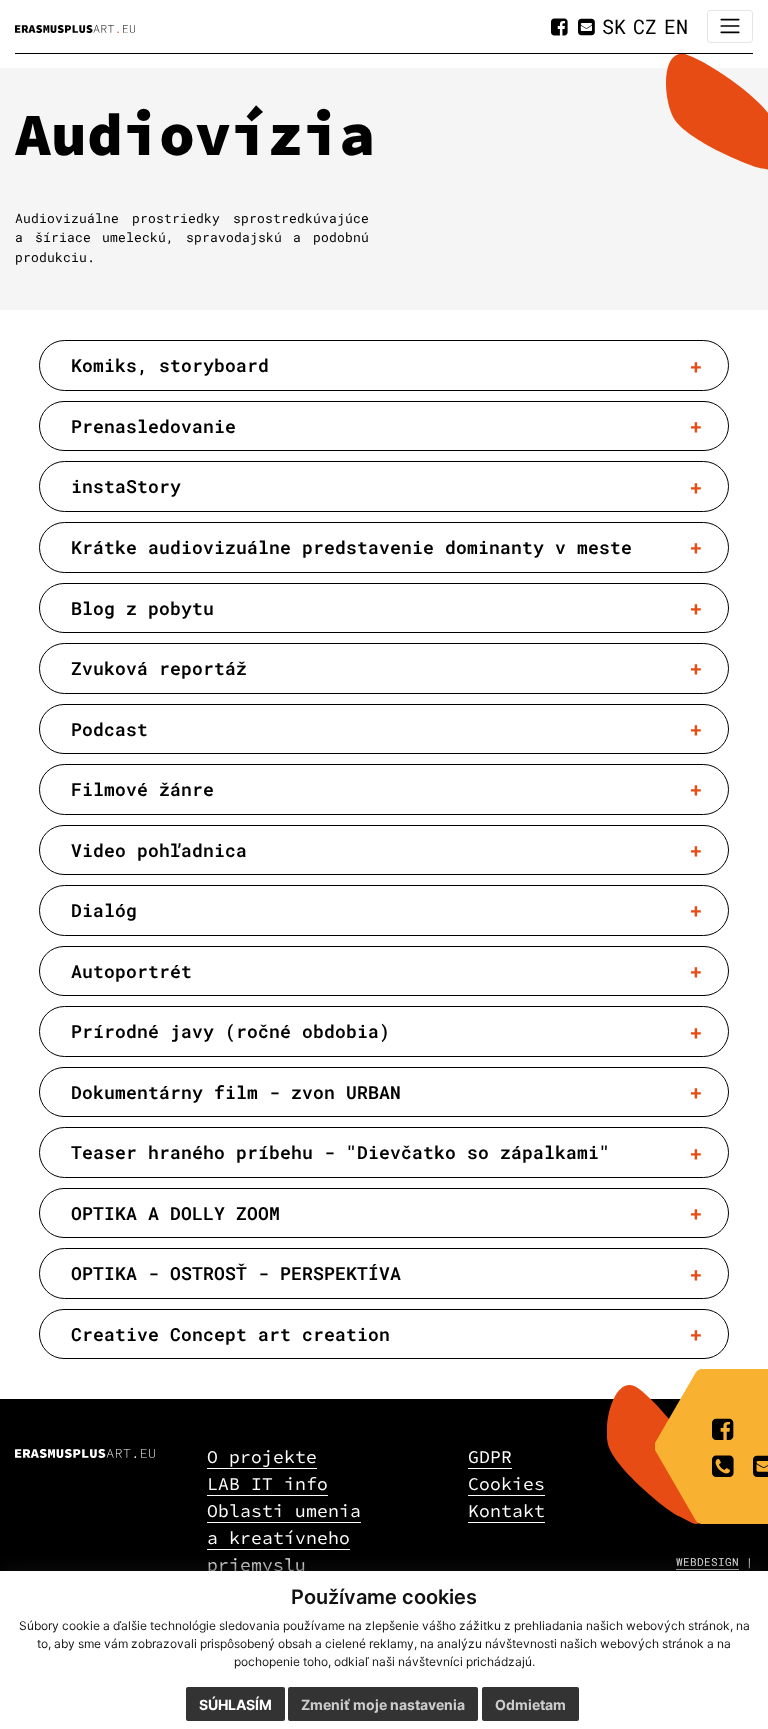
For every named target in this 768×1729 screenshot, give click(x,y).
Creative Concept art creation (230, 1334)
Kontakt (506, 1510)
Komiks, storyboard (170, 365)
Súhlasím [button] (235, 1704)
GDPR (490, 1456)
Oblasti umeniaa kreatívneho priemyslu (284, 1537)
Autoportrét (131, 971)
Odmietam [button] (530, 1704)
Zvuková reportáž (159, 668)
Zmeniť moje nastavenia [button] (383, 1704)
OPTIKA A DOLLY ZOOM (175, 1213)
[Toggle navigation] (730, 26)
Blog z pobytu (142, 608)
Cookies (506, 1483)
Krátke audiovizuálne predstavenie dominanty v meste (351, 547)
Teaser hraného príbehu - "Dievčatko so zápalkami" (340, 1152)
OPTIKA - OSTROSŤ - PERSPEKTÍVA (236, 1273)
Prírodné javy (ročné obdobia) (230, 1031)
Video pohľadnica (159, 850)
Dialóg (104, 910)
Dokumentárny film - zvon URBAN (236, 1092)
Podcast (109, 729)
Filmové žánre (142, 789)
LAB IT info (267, 1483)
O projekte (262, 1456)
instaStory (126, 486)
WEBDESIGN (707, 1561)
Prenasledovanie (153, 426)
